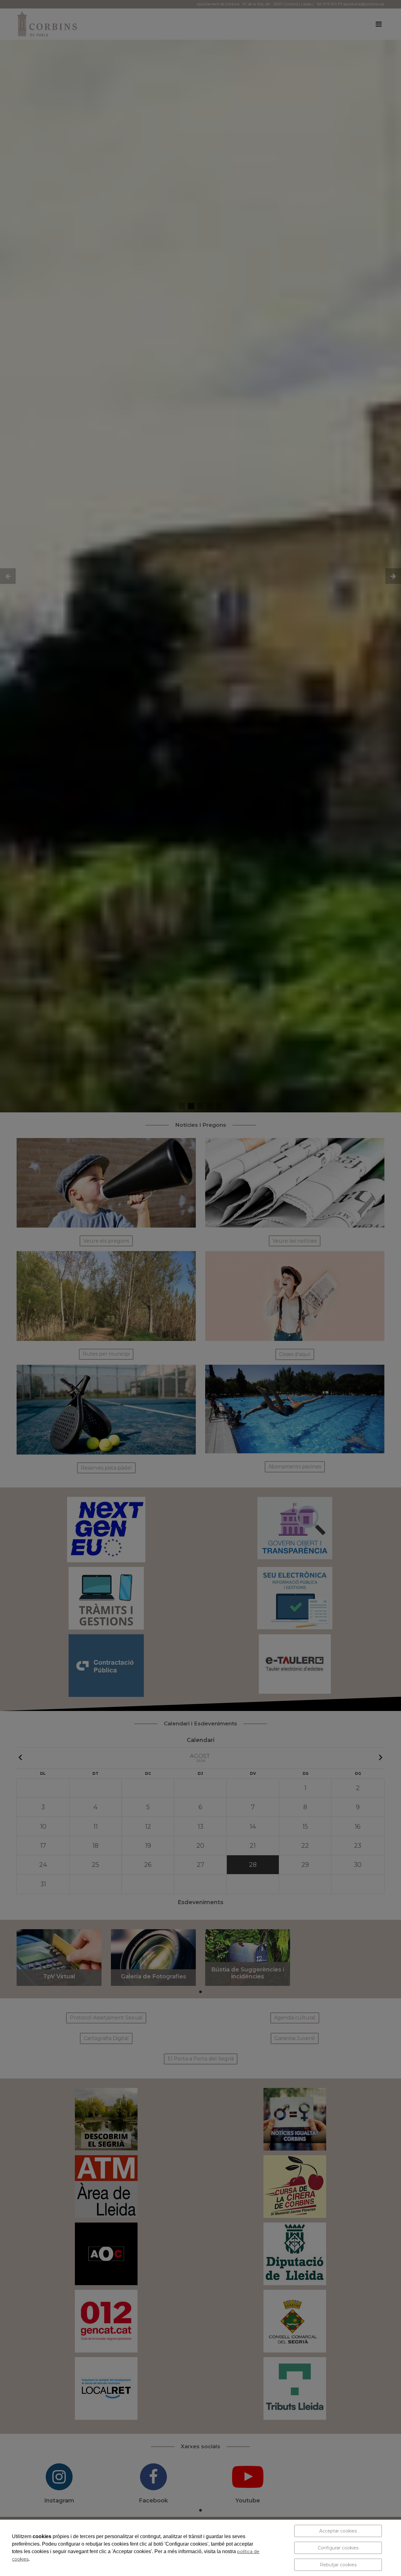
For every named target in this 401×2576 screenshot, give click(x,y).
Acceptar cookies (338, 2531)
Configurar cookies (338, 2548)
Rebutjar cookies (338, 2565)
